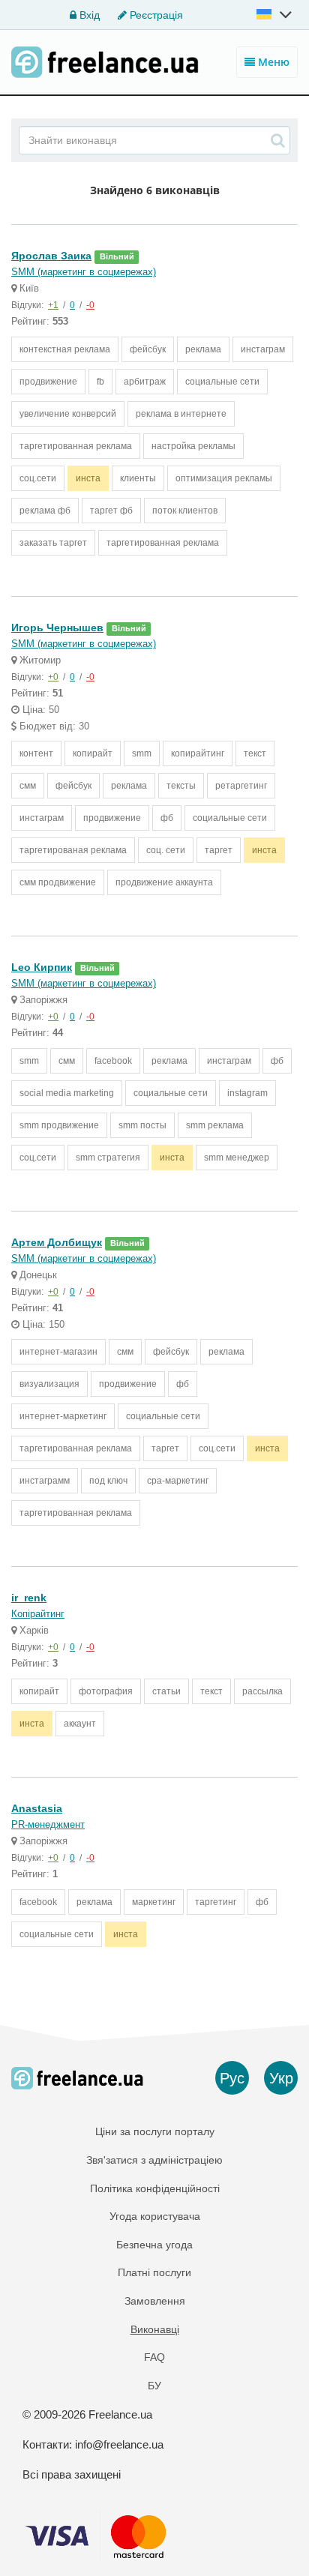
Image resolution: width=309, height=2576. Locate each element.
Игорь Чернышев (57, 628)
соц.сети (38, 478)
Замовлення (155, 2301)
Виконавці (155, 2329)
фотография (106, 1691)
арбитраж (145, 382)
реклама (203, 349)
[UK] (275, 14)
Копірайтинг (38, 1614)
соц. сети (166, 850)
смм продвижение (58, 882)
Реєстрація (155, 15)
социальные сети (222, 382)
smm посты (142, 1125)
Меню (272, 62)
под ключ (108, 1481)
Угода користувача (155, 2216)
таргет (219, 850)
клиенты (138, 478)
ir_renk (29, 1598)
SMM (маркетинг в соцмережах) (84, 272)
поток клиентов (185, 511)
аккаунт (80, 1724)
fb (100, 382)
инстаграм (263, 349)
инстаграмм (45, 1481)
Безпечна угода (154, 2245)
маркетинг (154, 1902)
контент (36, 753)
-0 (90, 305)
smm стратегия (108, 1158)
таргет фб (111, 511)
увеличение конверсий (68, 414)
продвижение (48, 382)
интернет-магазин (58, 1352)
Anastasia (37, 1808)
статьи (166, 1691)
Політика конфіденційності (155, 2188)
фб (167, 818)
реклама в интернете (181, 414)
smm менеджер (237, 1158)
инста (88, 478)
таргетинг (216, 1902)
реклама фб (45, 511)
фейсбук (148, 349)
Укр (281, 2078)
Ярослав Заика (51, 256)
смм (28, 786)
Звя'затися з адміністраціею (154, 2160)
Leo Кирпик (42, 967)
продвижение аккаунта (164, 882)
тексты (181, 786)
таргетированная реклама (76, 446)
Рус (232, 2078)
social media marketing (67, 1093)
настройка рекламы (193, 446)
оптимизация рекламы (224, 478)
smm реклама (215, 1125)
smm (142, 753)
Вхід (88, 15)
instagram (247, 1093)
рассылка (262, 1691)
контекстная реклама (65, 349)
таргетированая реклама (73, 850)
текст (255, 753)
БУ (154, 2386)
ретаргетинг (241, 786)
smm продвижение (59, 1125)
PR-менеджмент (48, 1824)
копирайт (93, 753)
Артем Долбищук (57, 1242)
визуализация (49, 1384)
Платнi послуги (154, 2272)
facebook (113, 1061)
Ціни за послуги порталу (155, 2131)
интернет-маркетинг (63, 1416)
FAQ (154, 2357)
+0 (53, 677)
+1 (53, 305)
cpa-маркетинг (178, 1481)
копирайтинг (198, 753)
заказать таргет (53, 543)
